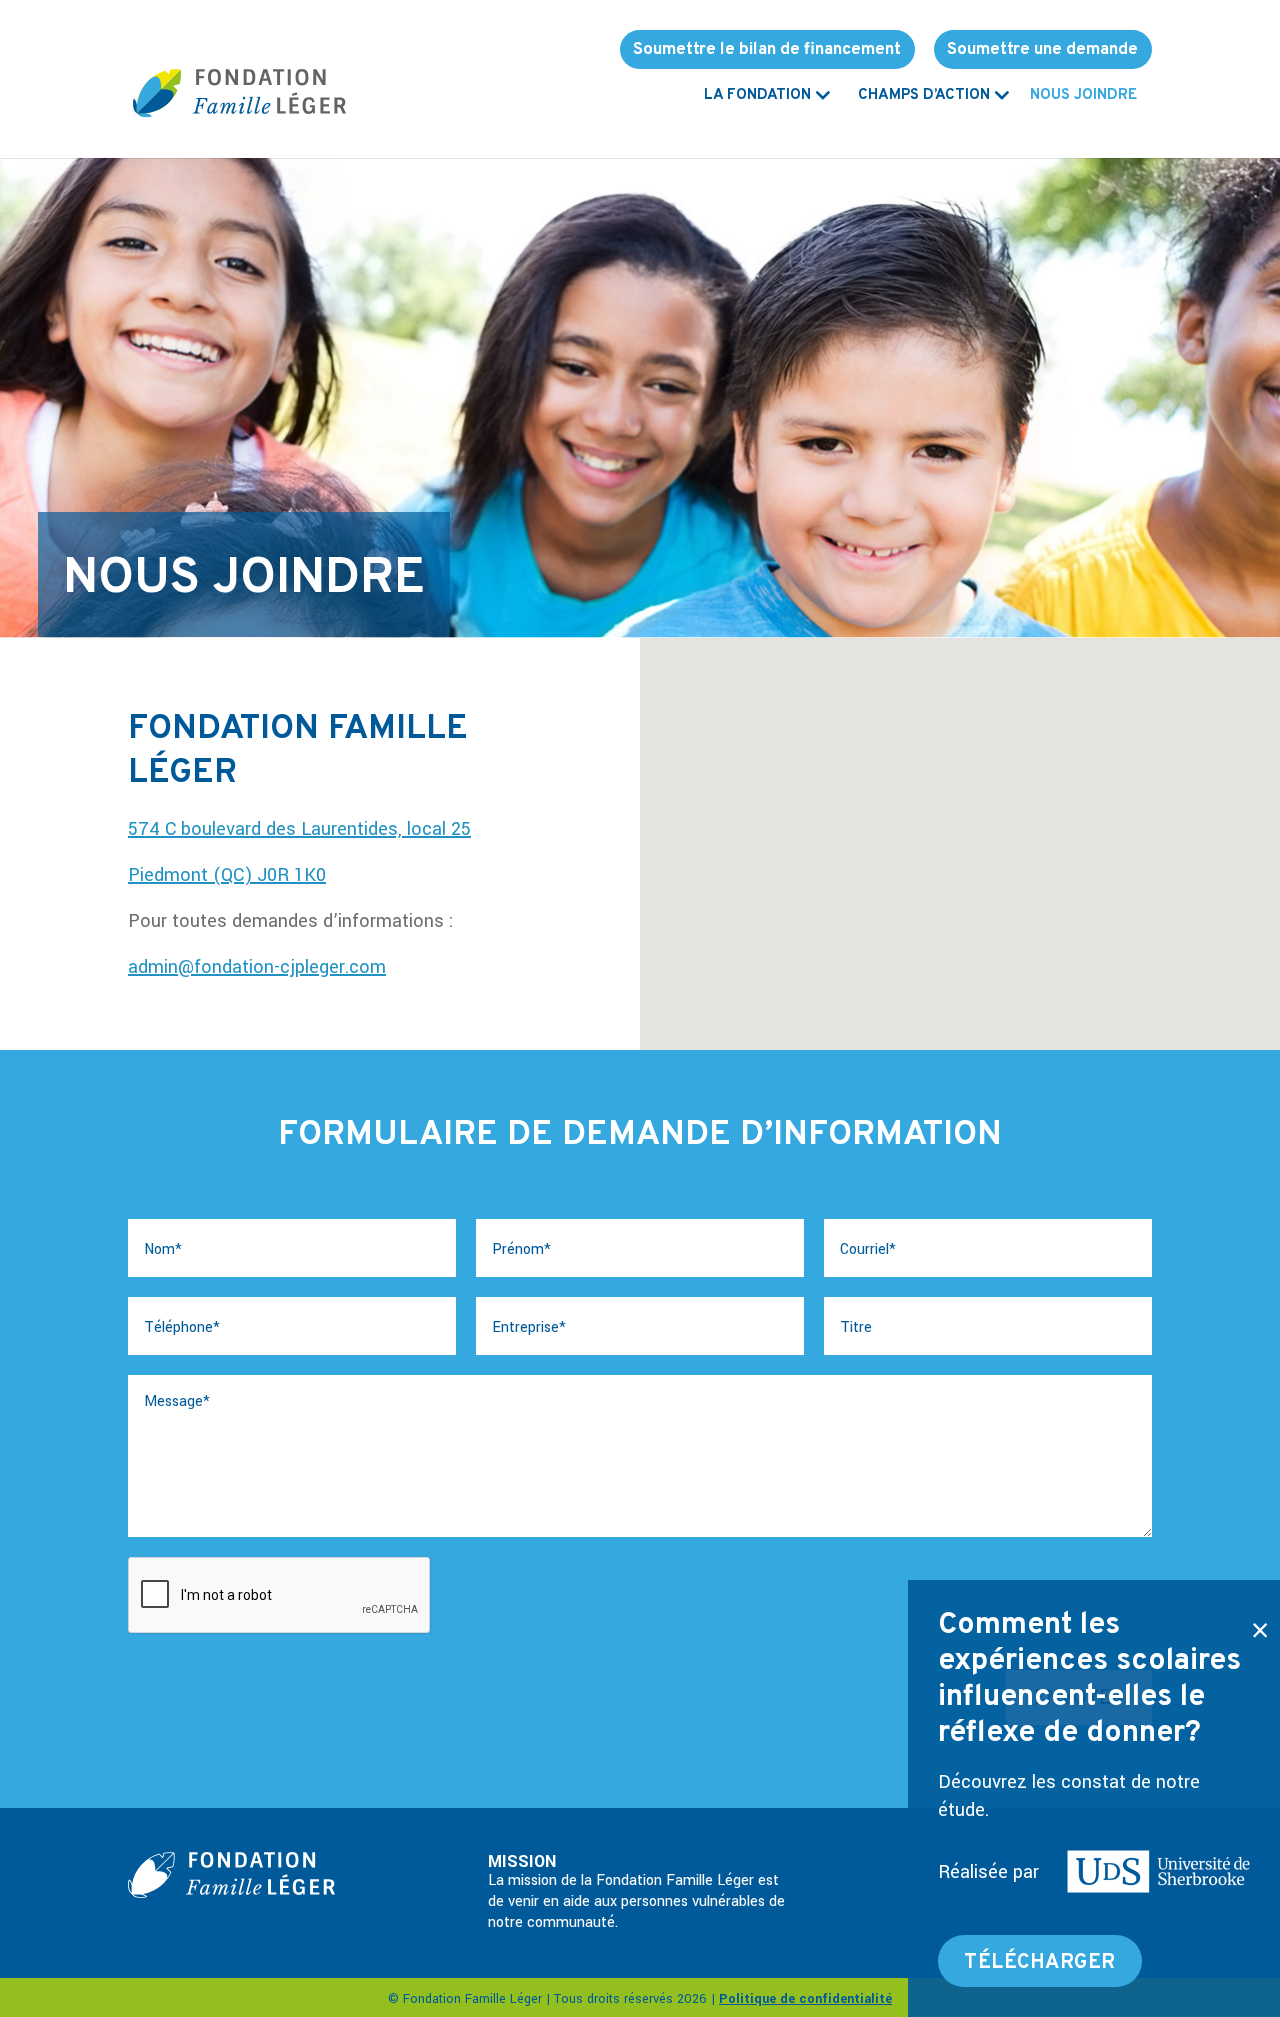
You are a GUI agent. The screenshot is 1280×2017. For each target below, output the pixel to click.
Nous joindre (1083, 97)
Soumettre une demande (1042, 50)
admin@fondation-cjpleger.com (257, 967)
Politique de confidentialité (805, 1999)
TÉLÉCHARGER (1040, 1963)
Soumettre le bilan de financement (767, 50)
